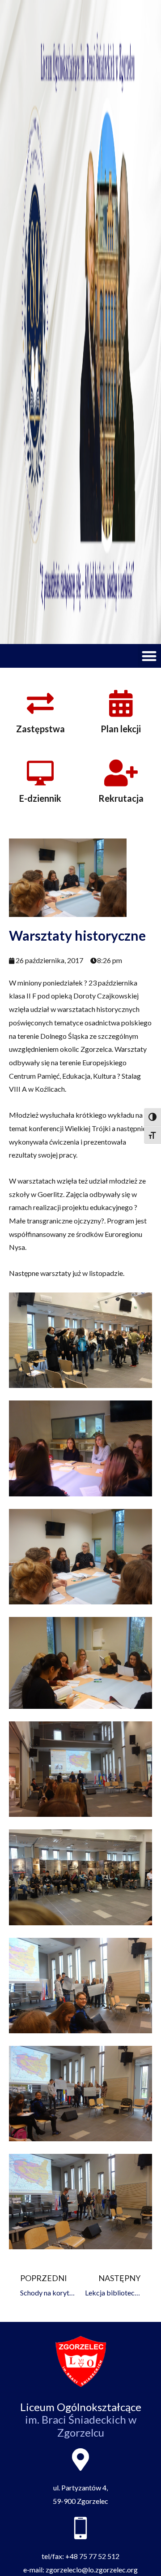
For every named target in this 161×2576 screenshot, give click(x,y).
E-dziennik (40, 798)
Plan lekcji (121, 729)
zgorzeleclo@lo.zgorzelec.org (92, 2570)
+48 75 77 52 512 (92, 2556)
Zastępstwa (40, 729)
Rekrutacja (121, 798)
